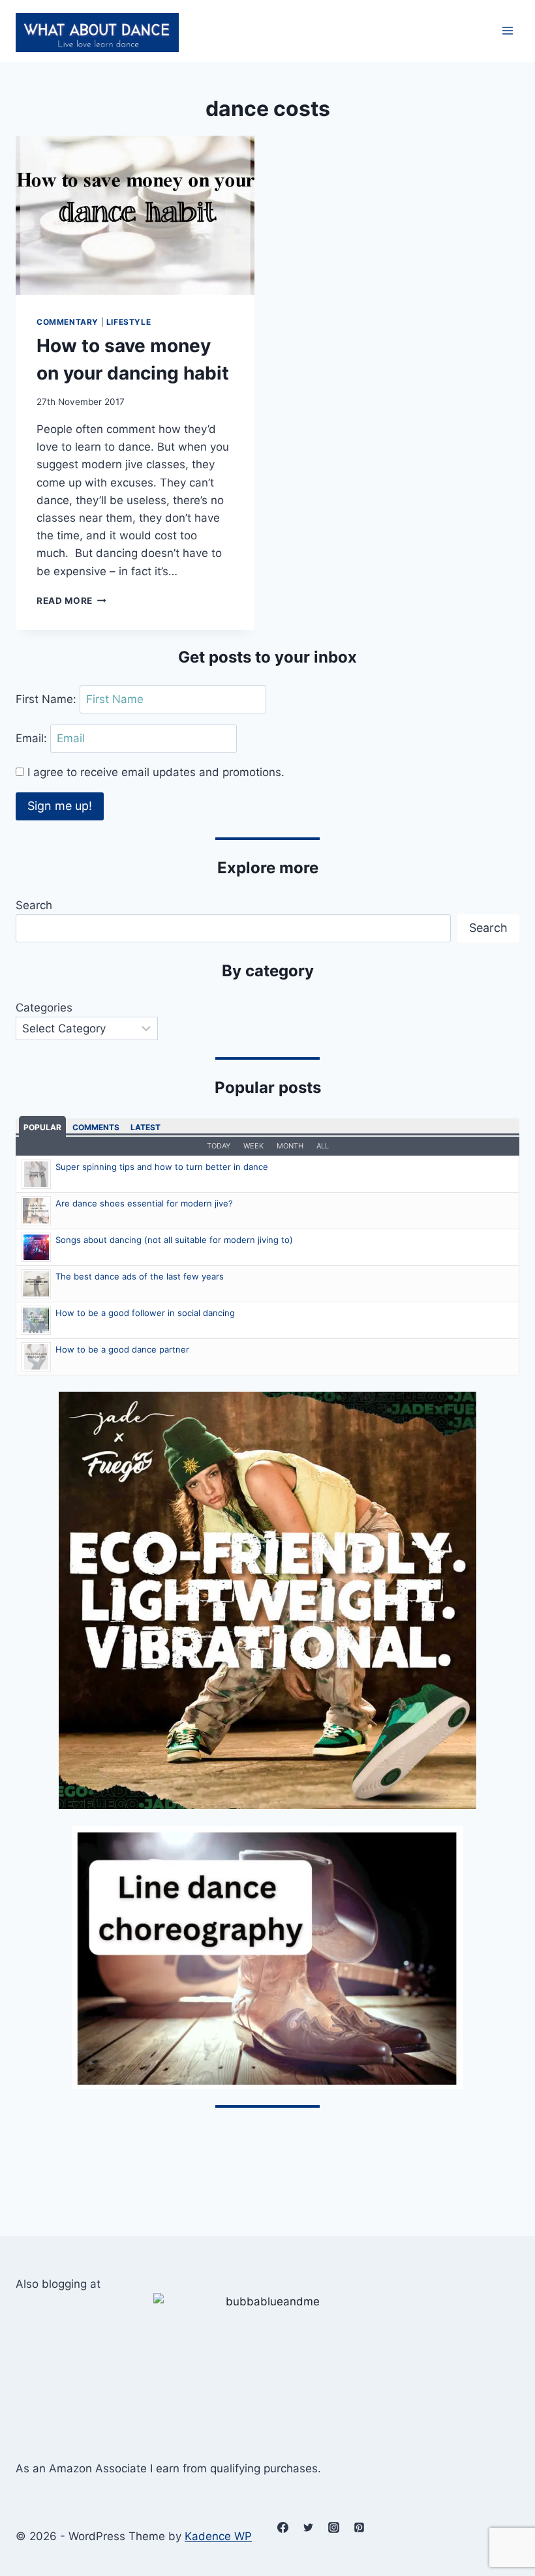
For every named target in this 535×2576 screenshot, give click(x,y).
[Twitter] (308, 2528)
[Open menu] (507, 31)
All (323, 1146)
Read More (71, 601)
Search (34, 905)
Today (219, 1146)
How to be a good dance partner (122, 1349)
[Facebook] (283, 2528)
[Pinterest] (359, 2528)
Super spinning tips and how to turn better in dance (162, 1167)
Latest (145, 1127)
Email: (33, 738)
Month (290, 1146)
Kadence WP (218, 2536)
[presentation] (135, 215)
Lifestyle (129, 322)
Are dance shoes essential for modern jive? (144, 1203)
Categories (44, 1008)
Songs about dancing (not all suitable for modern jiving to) (174, 1240)
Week (253, 1146)
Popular (42, 1127)
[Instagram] (333, 2528)
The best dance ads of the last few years (140, 1276)
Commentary (68, 322)
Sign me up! (60, 806)
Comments (96, 1127)
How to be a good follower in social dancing (145, 1313)
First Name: (48, 699)
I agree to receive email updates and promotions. (154, 772)
